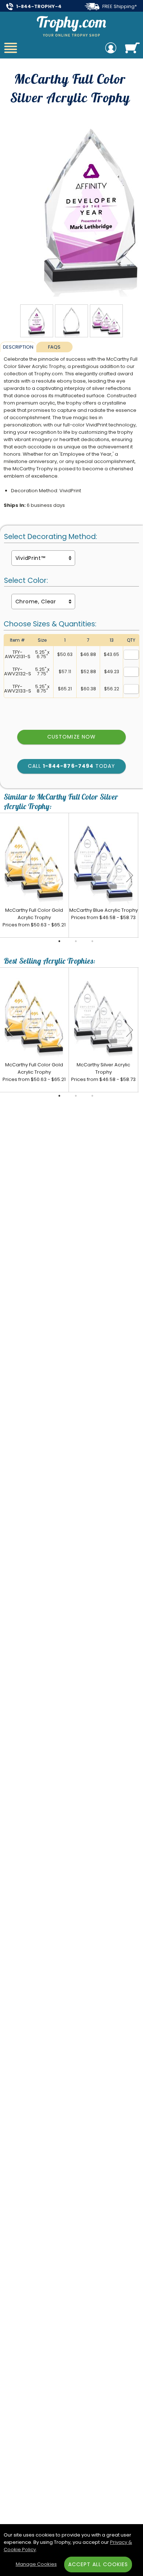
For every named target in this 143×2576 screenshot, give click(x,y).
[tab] (18, 347)
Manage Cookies (36, 2564)
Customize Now (71, 737)
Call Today (71, 766)
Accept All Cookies (98, 2564)
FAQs (54, 347)
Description (18, 347)
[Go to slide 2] (76, 941)
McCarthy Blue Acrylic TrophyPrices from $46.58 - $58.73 (104, 914)
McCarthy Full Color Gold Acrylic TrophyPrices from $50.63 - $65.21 (34, 917)
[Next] (129, 875)
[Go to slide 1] (59, 941)
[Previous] (9, 875)
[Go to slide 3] (92, 941)
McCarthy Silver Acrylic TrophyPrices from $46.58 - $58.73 (103, 1072)
